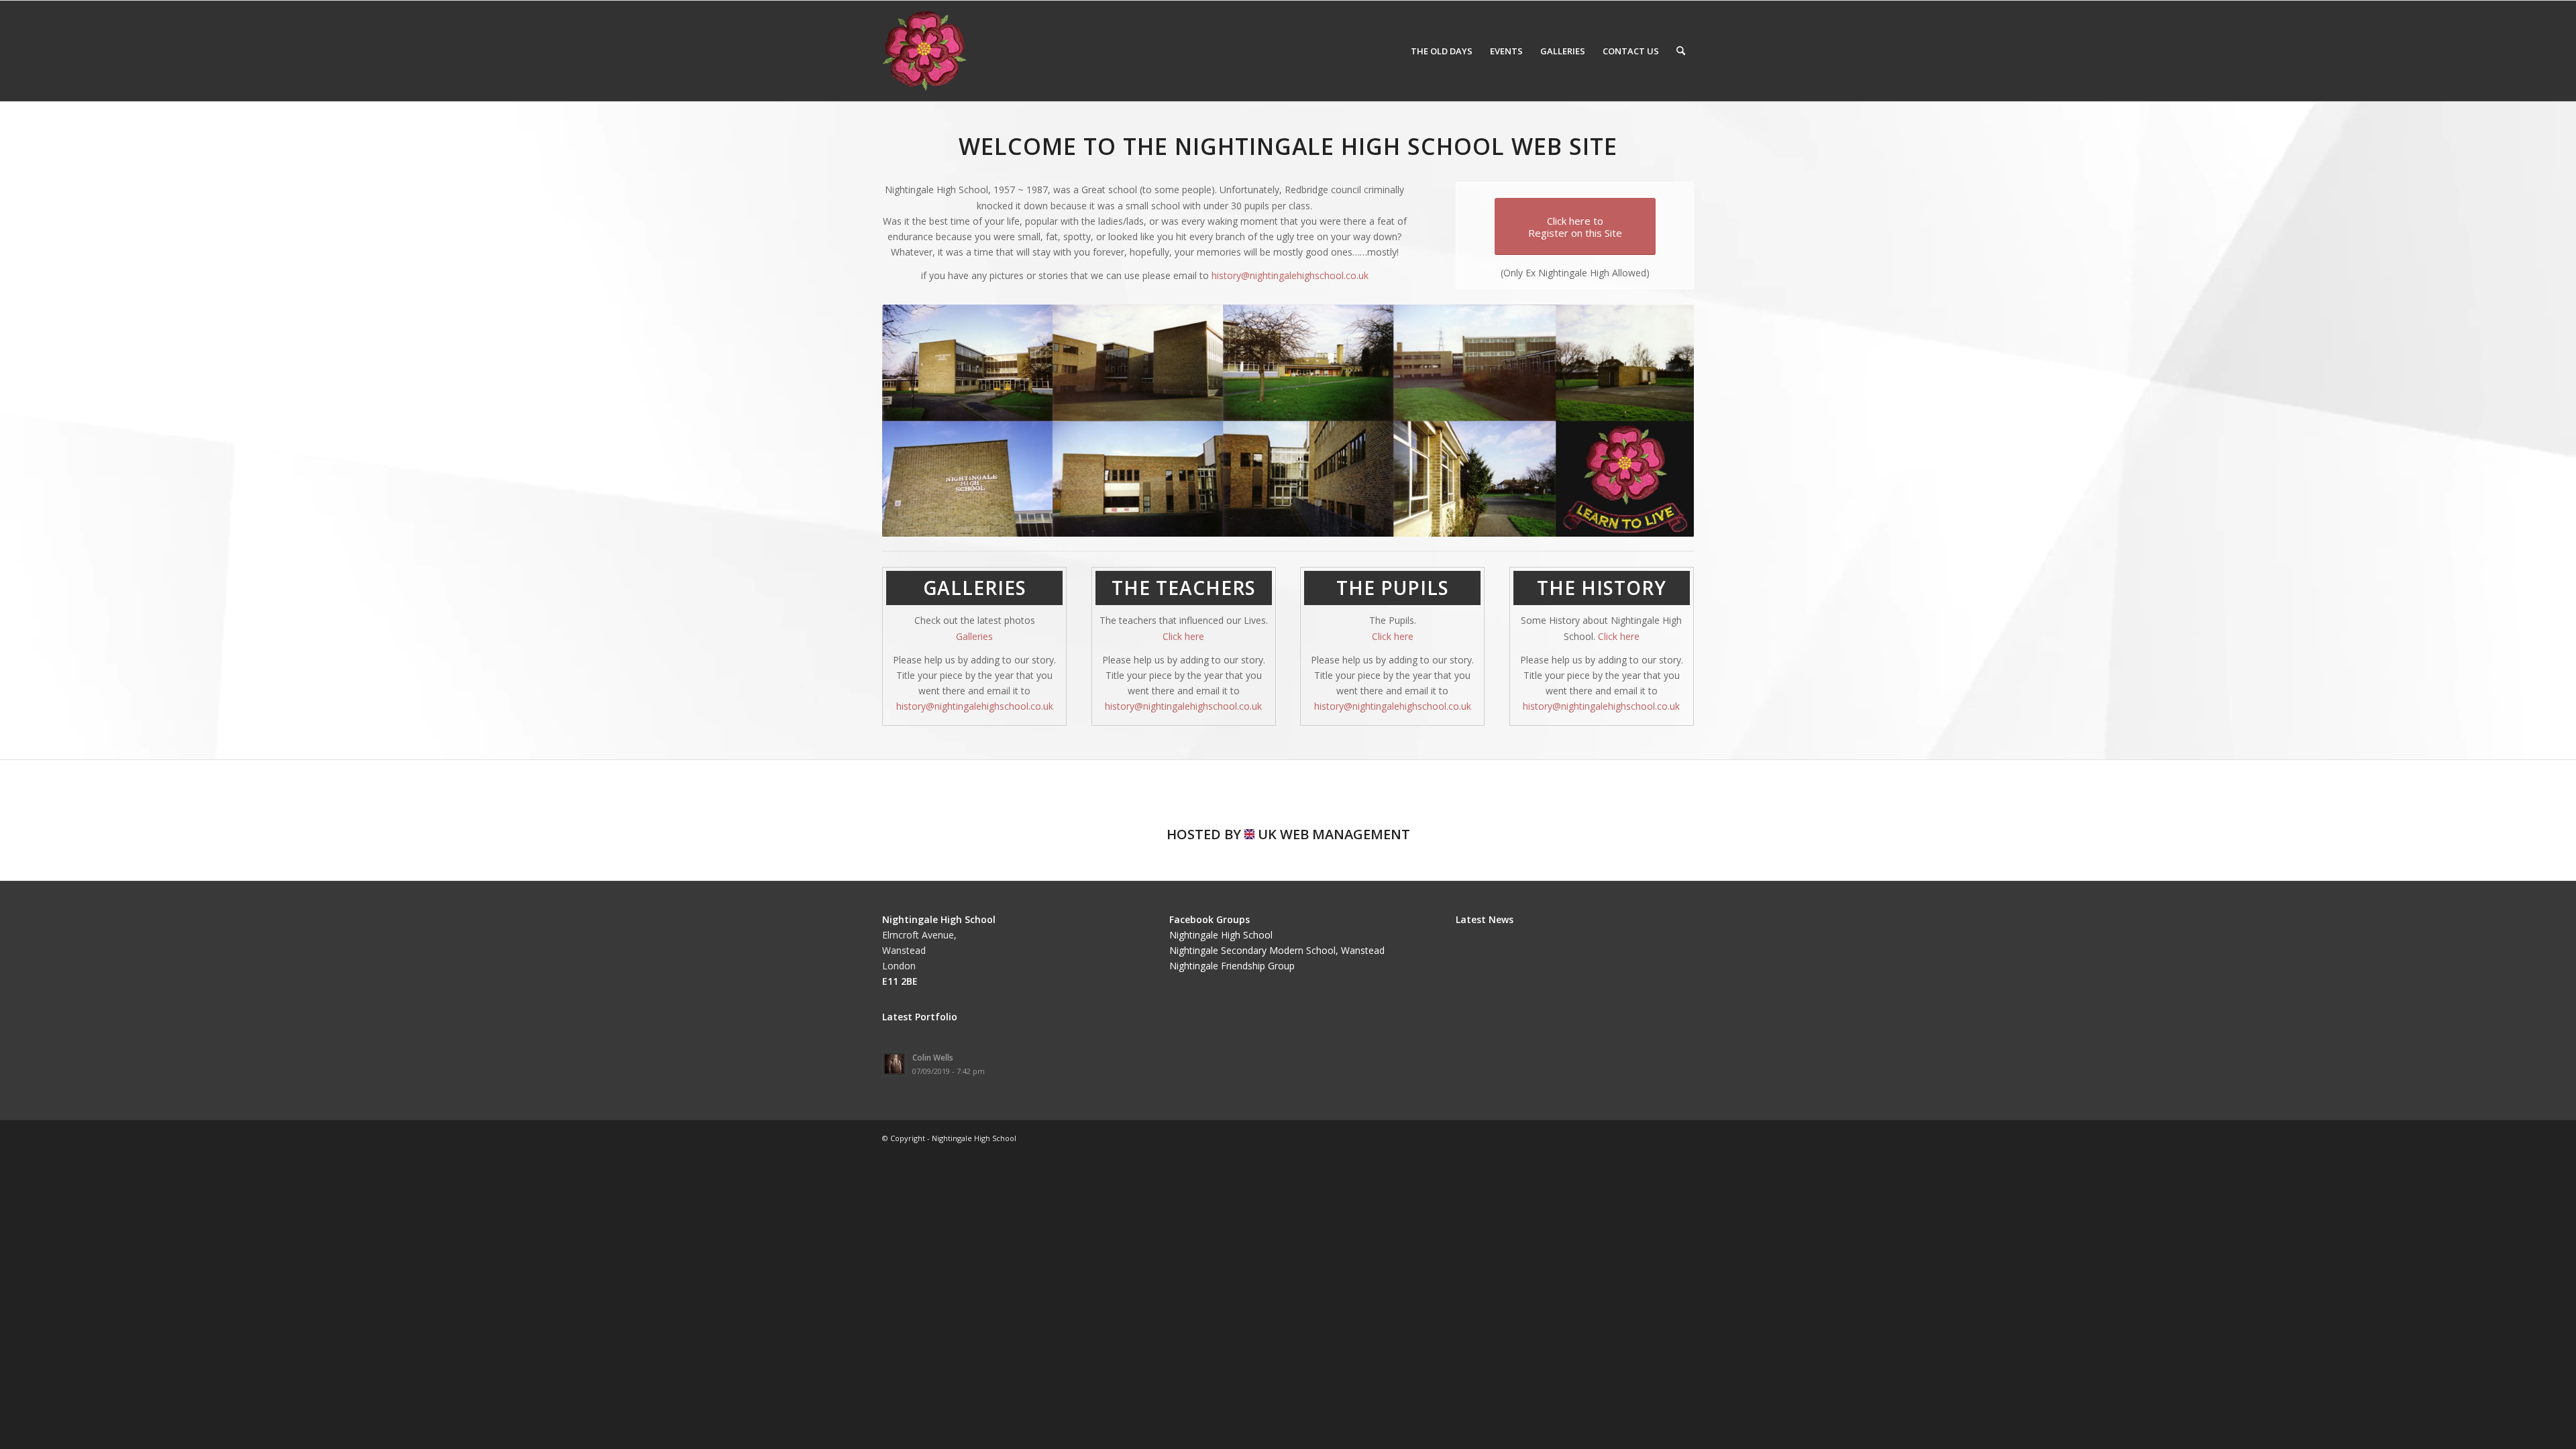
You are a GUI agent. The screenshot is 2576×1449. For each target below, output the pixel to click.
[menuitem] (1442, 51)
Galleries (974, 636)
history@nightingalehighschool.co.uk (1290, 275)
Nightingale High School (1221, 935)
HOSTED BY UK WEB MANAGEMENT (1288, 834)
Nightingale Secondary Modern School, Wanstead (1277, 950)
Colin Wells (933, 1057)
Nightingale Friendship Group (1232, 966)
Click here (1183, 636)
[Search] (1681, 51)
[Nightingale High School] (924, 51)
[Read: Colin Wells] (894, 1064)
